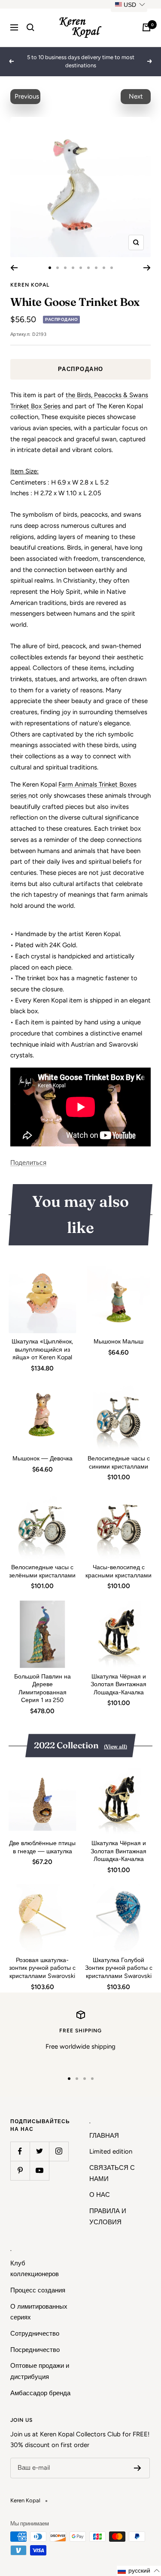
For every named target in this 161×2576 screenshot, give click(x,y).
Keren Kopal (30, 285)
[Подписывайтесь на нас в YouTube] (39, 2171)
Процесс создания (38, 2290)
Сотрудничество (35, 2334)
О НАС (100, 2195)
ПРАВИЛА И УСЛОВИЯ (108, 2217)
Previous (27, 96)
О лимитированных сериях (39, 2312)
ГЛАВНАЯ (104, 2136)
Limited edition (111, 2151)
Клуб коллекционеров (35, 2269)
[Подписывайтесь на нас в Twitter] (39, 2151)
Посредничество (35, 2350)
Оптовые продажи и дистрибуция (40, 2371)
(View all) (115, 1746)
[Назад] (14, 268)
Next (136, 96)
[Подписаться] (138, 2468)
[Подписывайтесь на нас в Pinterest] (20, 2171)
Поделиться (28, 1163)
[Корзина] (146, 27)
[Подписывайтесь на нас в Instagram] (59, 2151)
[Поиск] (30, 27)
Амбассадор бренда (40, 2393)
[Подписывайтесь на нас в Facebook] (20, 2151)
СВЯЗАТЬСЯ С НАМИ (112, 2173)
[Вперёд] (147, 268)
